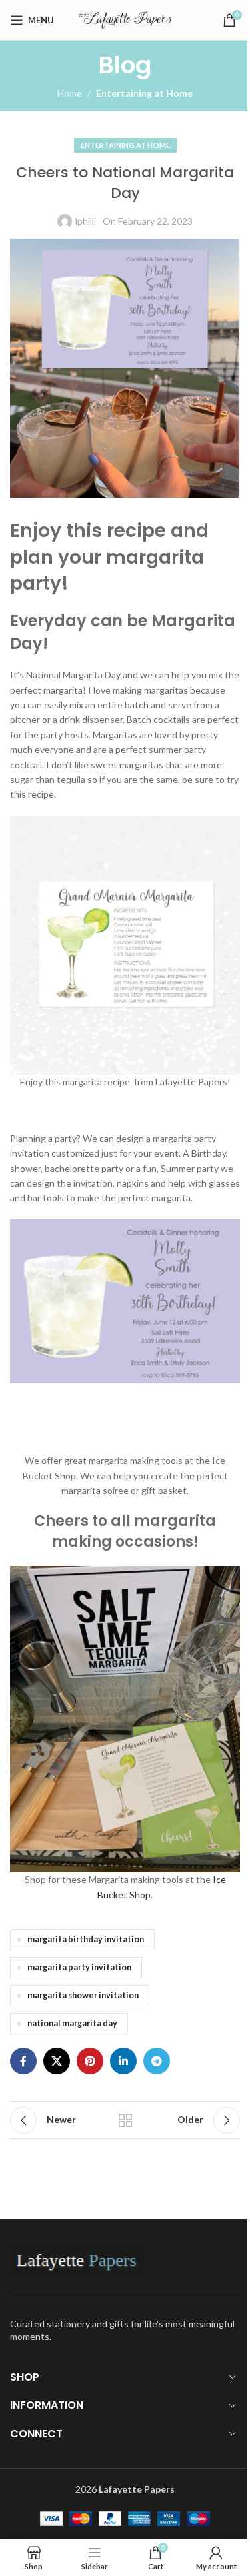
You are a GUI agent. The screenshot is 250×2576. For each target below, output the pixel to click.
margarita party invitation (79, 1967)
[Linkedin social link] (123, 2061)
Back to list (125, 2120)
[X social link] (57, 2061)
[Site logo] (125, 19)
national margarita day (72, 2023)
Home (70, 93)
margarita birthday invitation (86, 1939)
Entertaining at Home (144, 93)
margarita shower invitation (83, 1995)
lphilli (86, 221)
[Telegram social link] (157, 2061)
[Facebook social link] (23, 2061)
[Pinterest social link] (90, 2061)
